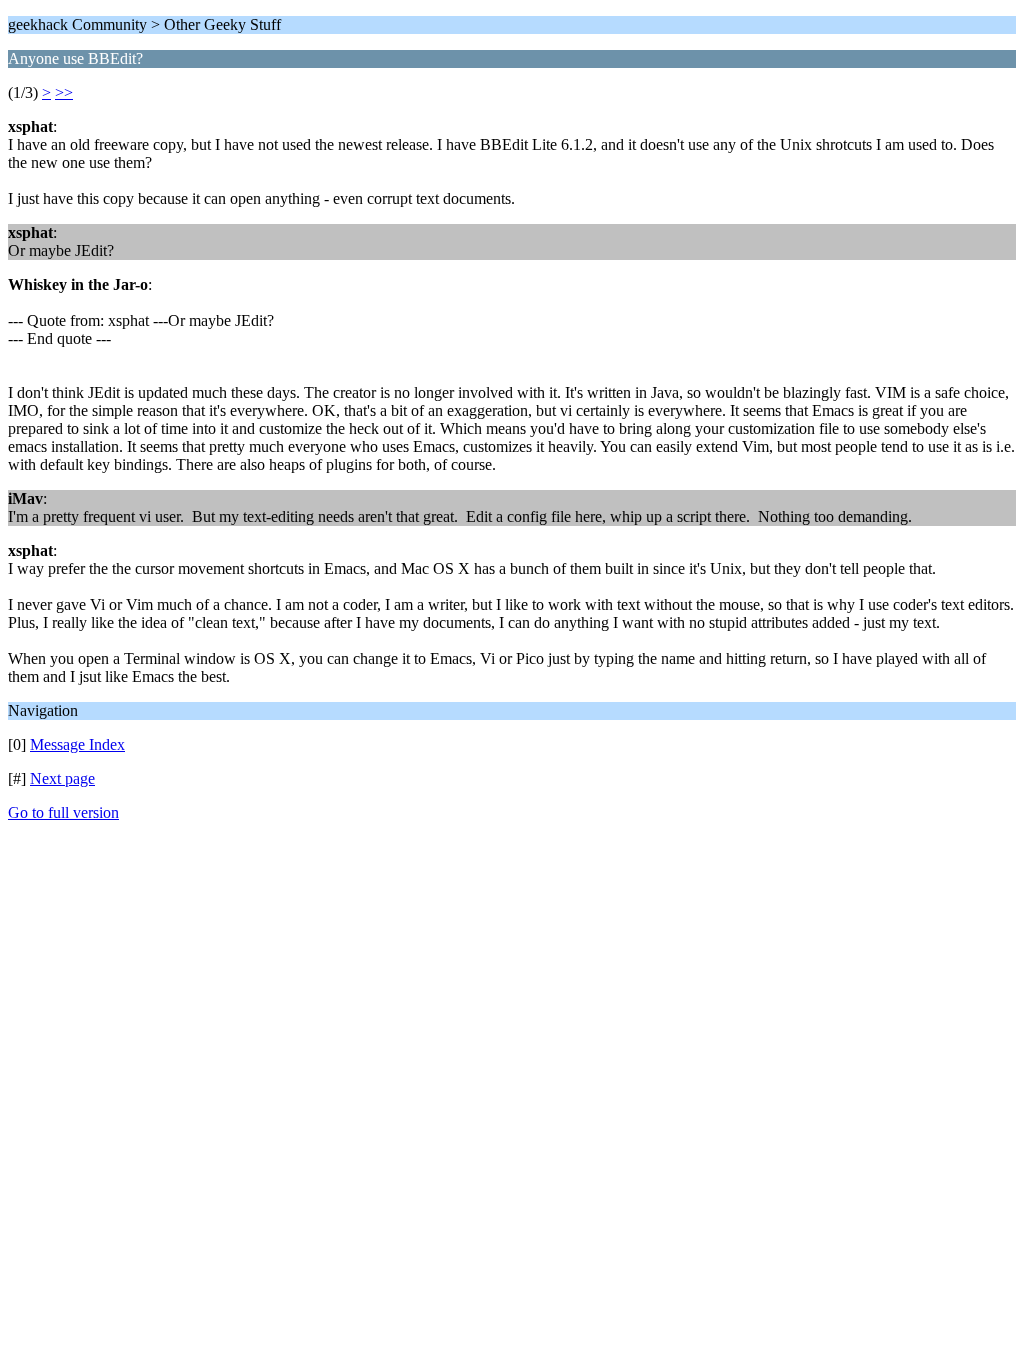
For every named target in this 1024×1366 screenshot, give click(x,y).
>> (64, 92)
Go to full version (63, 812)
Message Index (77, 744)
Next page (62, 778)
